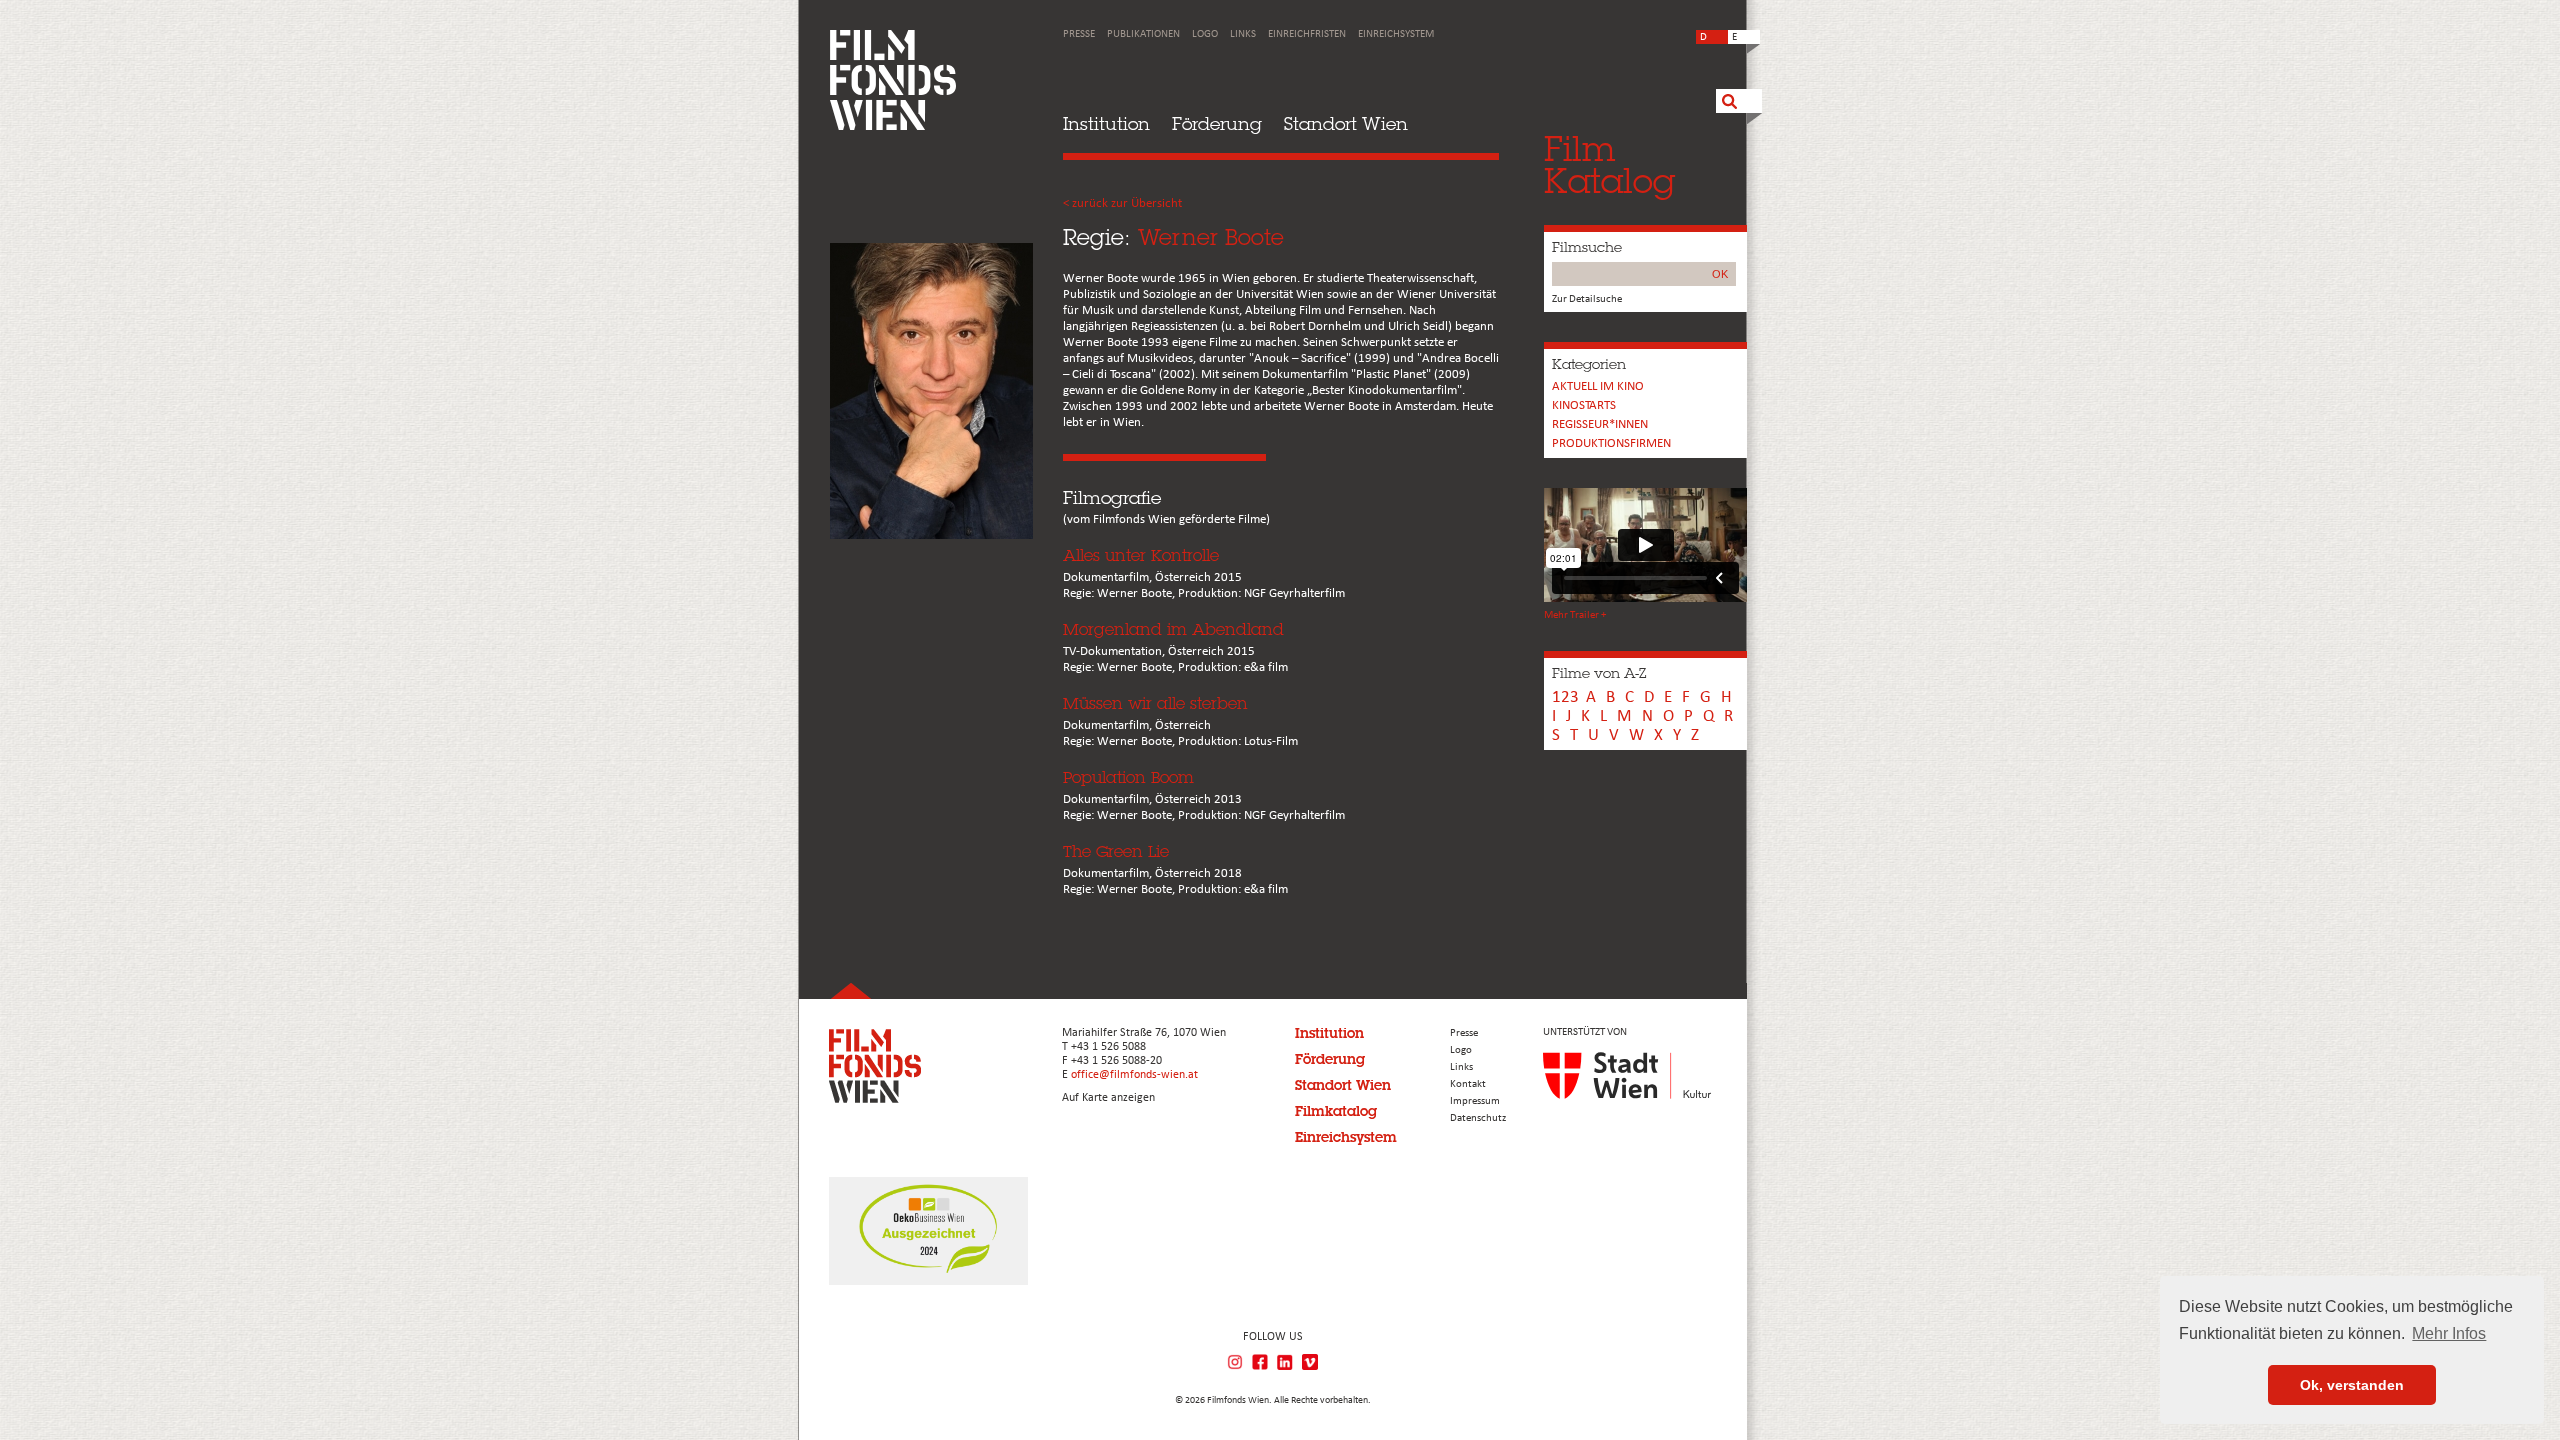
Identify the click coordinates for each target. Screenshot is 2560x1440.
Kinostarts (1584, 405)
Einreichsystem (1396, 34)
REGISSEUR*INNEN (1600, 424)
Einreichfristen (1307, 34)
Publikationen (1143, 34)
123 (1565, 697)
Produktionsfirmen (1611, 443)
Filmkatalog (1336, 1111)
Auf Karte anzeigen (1108, 1098)
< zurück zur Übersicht (1122, 203)
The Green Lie (1116, 851)
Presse (1079, 34)
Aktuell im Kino (1598, 386)
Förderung (1217, 123)
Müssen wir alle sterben (1155, 703)
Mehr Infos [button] (2449, 1333)
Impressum (1475, 1101)
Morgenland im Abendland (1173, 629)
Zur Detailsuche (1587, 299)
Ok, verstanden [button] (2352, 1385)
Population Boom (1128, 777)
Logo (1205, 34)
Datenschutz (1478, 1118)
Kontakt (1468, 1084)
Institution (1106, 123)
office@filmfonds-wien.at (1134, 1075)
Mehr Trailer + (1575, 615)
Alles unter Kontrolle (1141, 555)
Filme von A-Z (1599, 673)
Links (1243, 34)
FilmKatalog (1609, 164)
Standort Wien (1346, 123)
